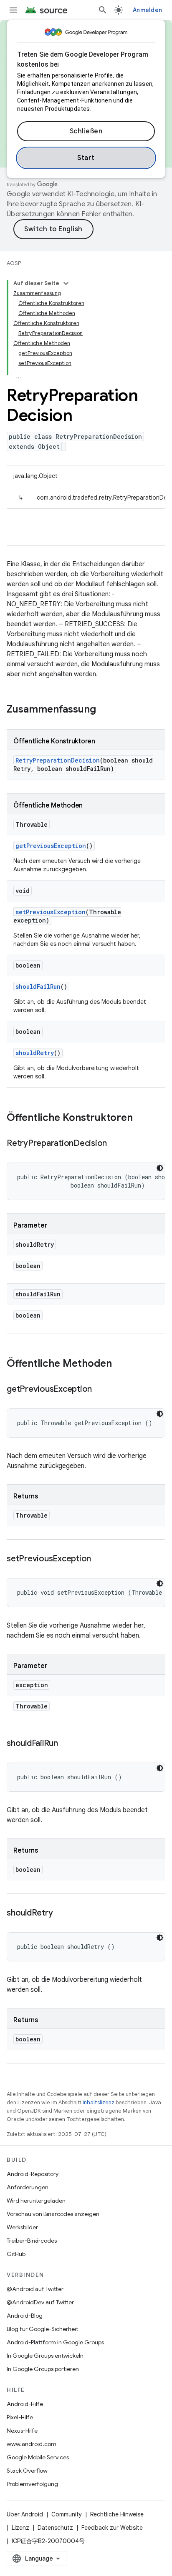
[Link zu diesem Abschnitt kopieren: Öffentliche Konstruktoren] (141, 1118)
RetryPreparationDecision (58, 760)
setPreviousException (51, 912)
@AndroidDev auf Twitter (40, 2302)
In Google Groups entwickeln (45, 2356)
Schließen (86, 131)
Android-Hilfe (25, 2404)
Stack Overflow (27, 2471)
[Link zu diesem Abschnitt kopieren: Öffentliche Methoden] (120, 1364)
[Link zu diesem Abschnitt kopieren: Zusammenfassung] (104, 710)
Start (86, 158)
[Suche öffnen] (103, 10)
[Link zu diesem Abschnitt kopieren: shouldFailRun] (66, 1744)
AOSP (14, 263)
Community (67, 2514)
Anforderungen (28, 2187)
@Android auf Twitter (35, 2289)
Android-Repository (33, 2174)
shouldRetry (35, 1053)
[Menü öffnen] (13, 10)
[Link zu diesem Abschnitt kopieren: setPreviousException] (99, 1559)
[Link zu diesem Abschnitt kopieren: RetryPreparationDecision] (115, 1144)
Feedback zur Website (112, 2528)
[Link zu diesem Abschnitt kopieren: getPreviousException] (100, 1390)
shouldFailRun (38, 987)
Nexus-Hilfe (22, 2431)
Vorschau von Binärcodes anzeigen (53, 2214)
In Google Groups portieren (43, 2369)
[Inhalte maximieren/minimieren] (66, 283)
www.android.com (32, 2444)
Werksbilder (22, 2227)
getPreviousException (51, 846)
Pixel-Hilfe (20, 2417)
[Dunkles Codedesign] (160, 1168)
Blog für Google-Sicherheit (42, 2329)
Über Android (25, 2514)
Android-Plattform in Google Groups (55, 2342)
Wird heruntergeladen (36, 2201)
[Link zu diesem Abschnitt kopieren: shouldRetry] (61, 1913)
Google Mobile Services (38, 2457)
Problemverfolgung (32, 2484)
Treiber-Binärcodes (32, 2241)
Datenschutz (55, 2528)
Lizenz (20, 2528)
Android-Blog (25, 2316)
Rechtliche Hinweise (117, 2514)
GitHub (16, 2254)
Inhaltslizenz (99, 2102)
